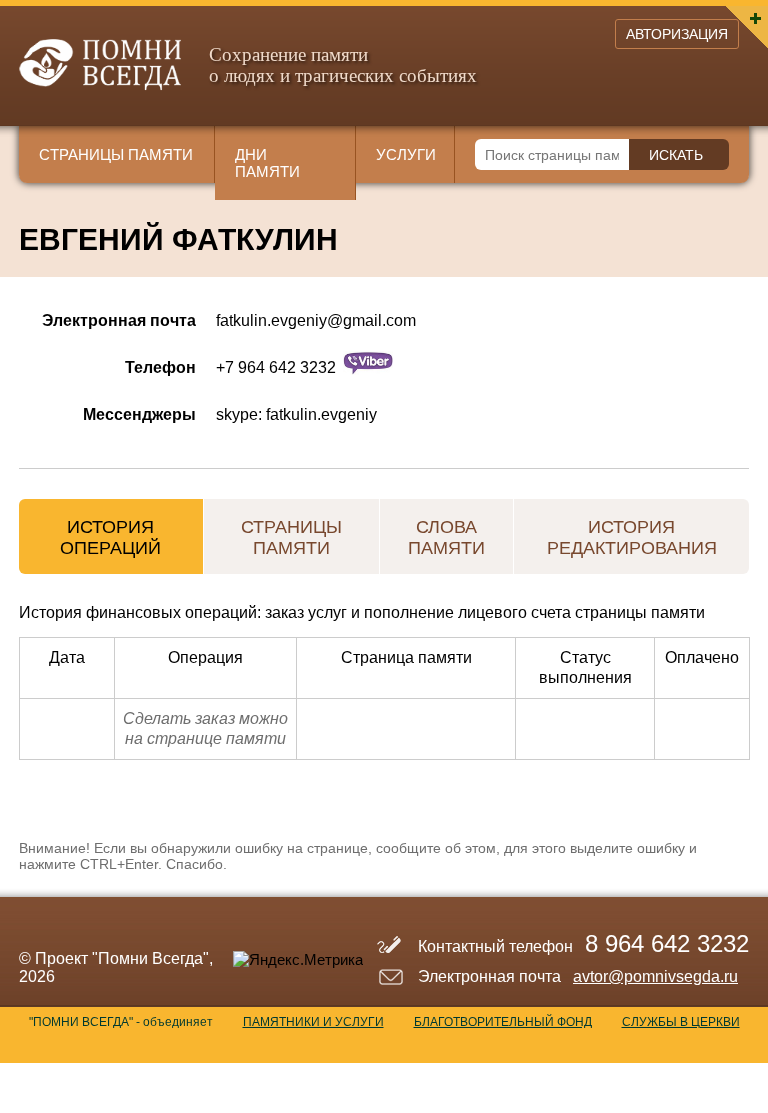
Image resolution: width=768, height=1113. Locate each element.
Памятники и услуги (313, 1022)
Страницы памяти (116, 154)
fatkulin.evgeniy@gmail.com (316, 320)
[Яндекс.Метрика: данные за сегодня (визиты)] (298, 959)
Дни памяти (267, 163)
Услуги (406, 154)
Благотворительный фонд (503, 1022)
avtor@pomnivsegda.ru (655, 976)
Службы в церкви (681, 1022)
